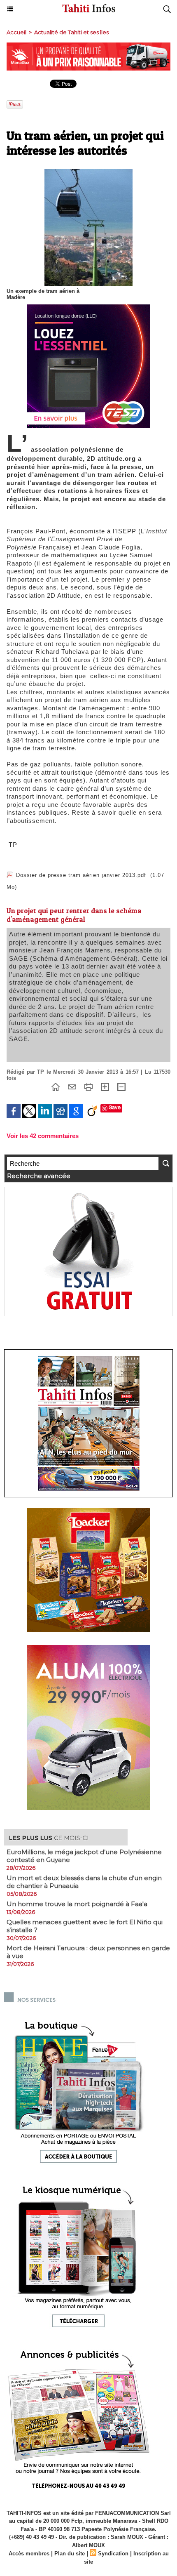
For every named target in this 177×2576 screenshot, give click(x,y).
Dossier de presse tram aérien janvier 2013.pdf (81, 875)
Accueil (16, 32)
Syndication (113, 2554)
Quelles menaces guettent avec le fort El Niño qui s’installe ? (85, 1926)
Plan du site (70, 2554)
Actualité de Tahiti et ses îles (71, 32)
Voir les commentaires (43, 1136)
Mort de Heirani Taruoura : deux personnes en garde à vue (88, 1952)
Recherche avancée (39, 1176)
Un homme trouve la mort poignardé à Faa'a (77, 1904)
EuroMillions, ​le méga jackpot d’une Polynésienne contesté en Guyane (84, 1856)
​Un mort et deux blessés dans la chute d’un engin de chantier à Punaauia (84, 1882)
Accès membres (29, 2554)
